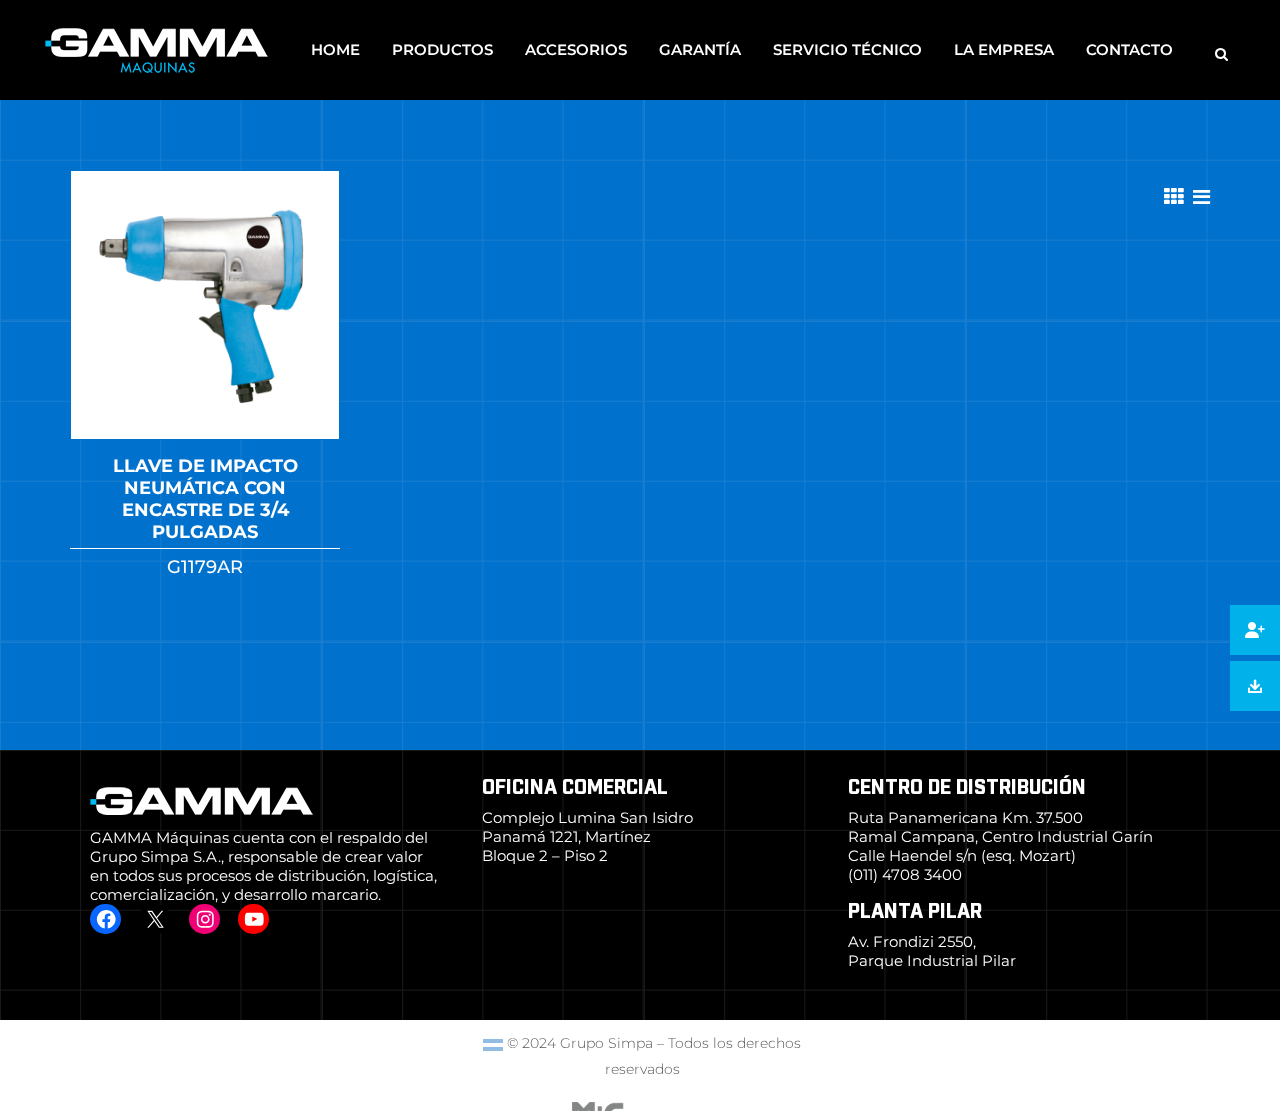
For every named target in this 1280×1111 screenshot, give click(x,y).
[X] (154, 919)
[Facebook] (105, 919)
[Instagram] (204, 919)
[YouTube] (253, 919)
